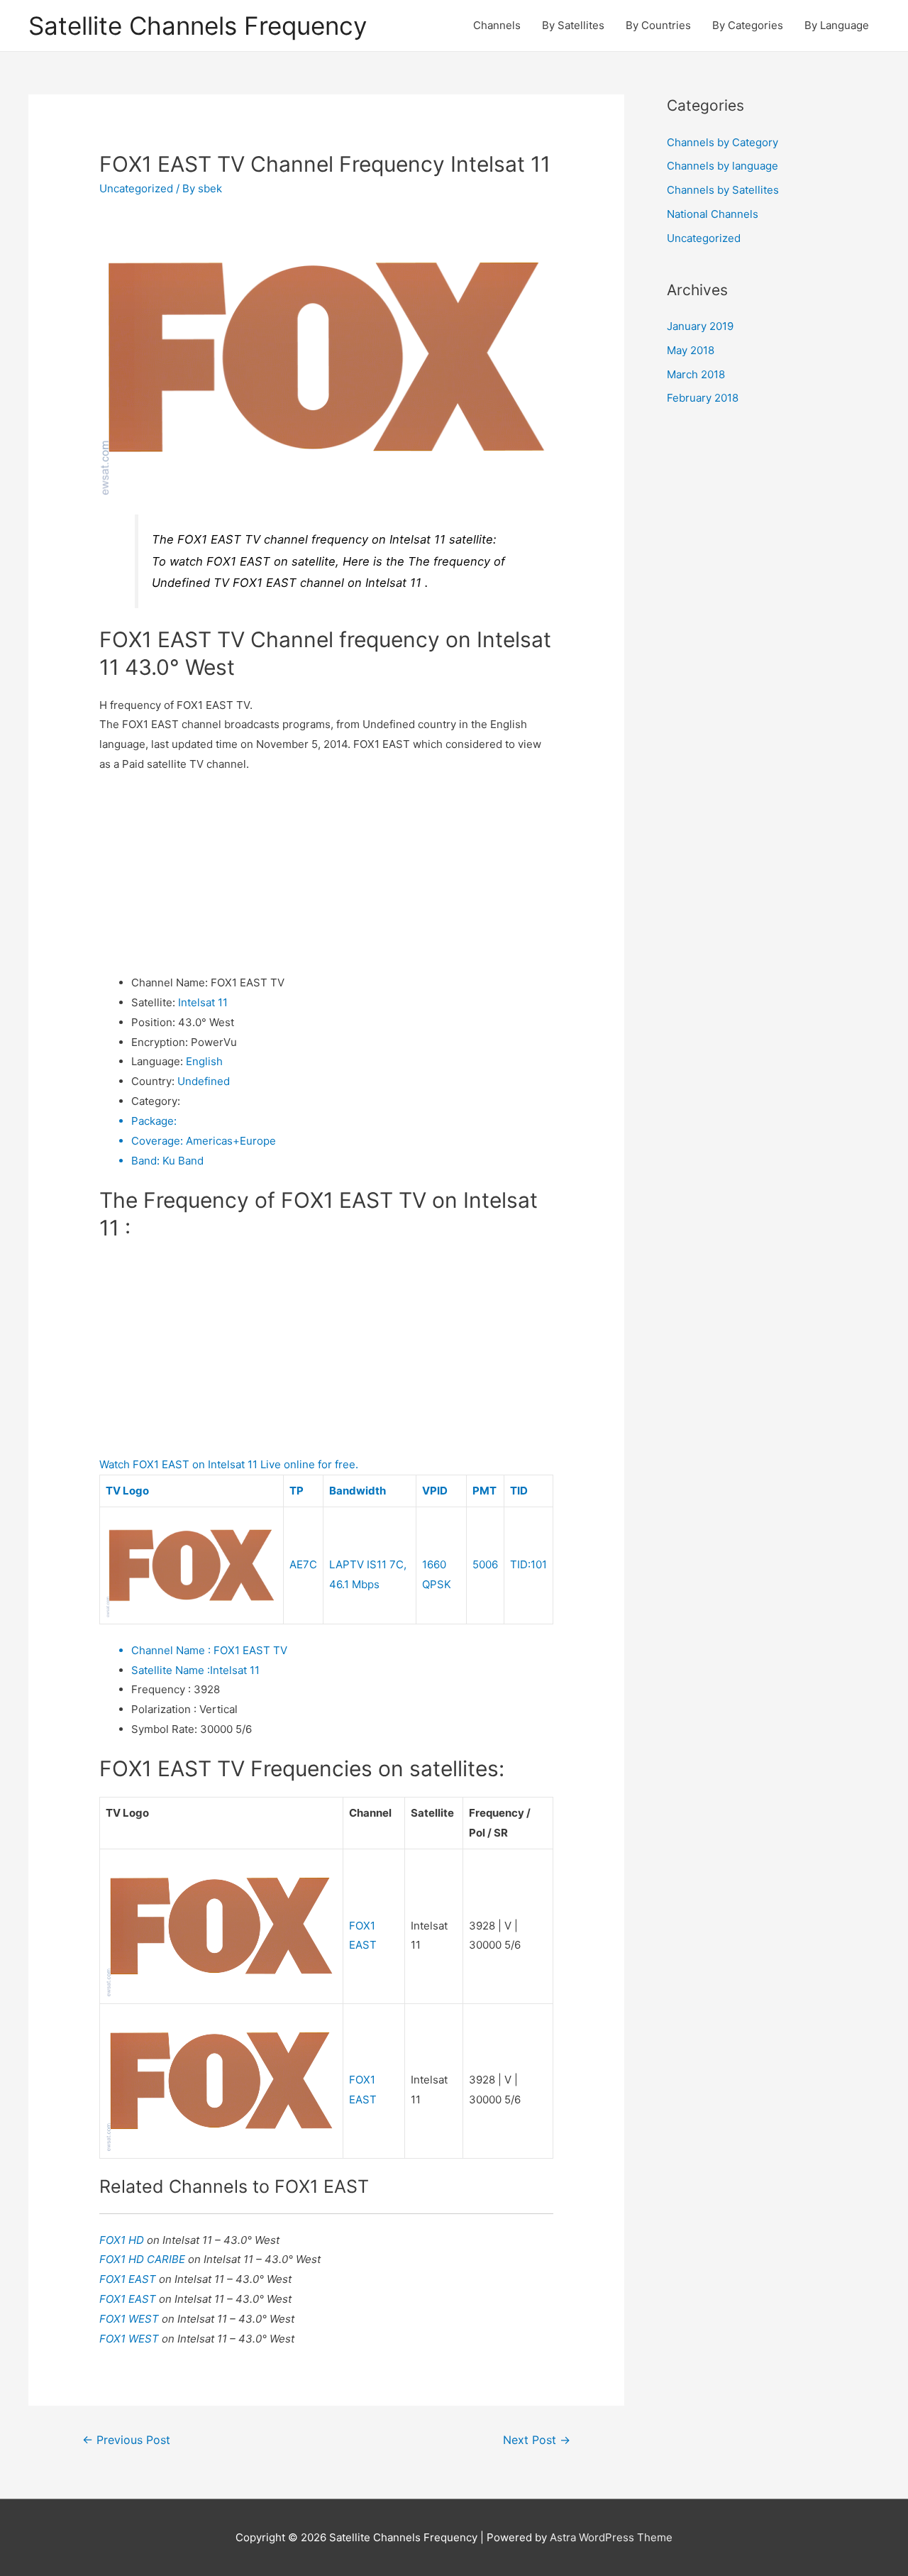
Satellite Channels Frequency (198, 26)
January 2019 (700, 326)
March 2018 (696, 374)
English (204, 1061)
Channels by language (722, 166)
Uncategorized (136, 188)
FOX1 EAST (129, 2279)
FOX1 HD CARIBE (144, 2259)
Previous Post (126, 2440)
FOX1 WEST (131, 2319)
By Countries (658, 25)
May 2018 (691, 350)
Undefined (204, 1081)
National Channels (713, 214)
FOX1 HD (123, 2240)
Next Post (537, 2440)
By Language (837, 25)
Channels (497, 25)
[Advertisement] (326, 874)
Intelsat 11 (203, 1002)
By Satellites (573, 25)
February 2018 (703, 398)
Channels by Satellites (723, 190)
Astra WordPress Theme (611, 2537)
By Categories (748, 25)
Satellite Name (171, 1670)
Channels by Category (722, 142)
